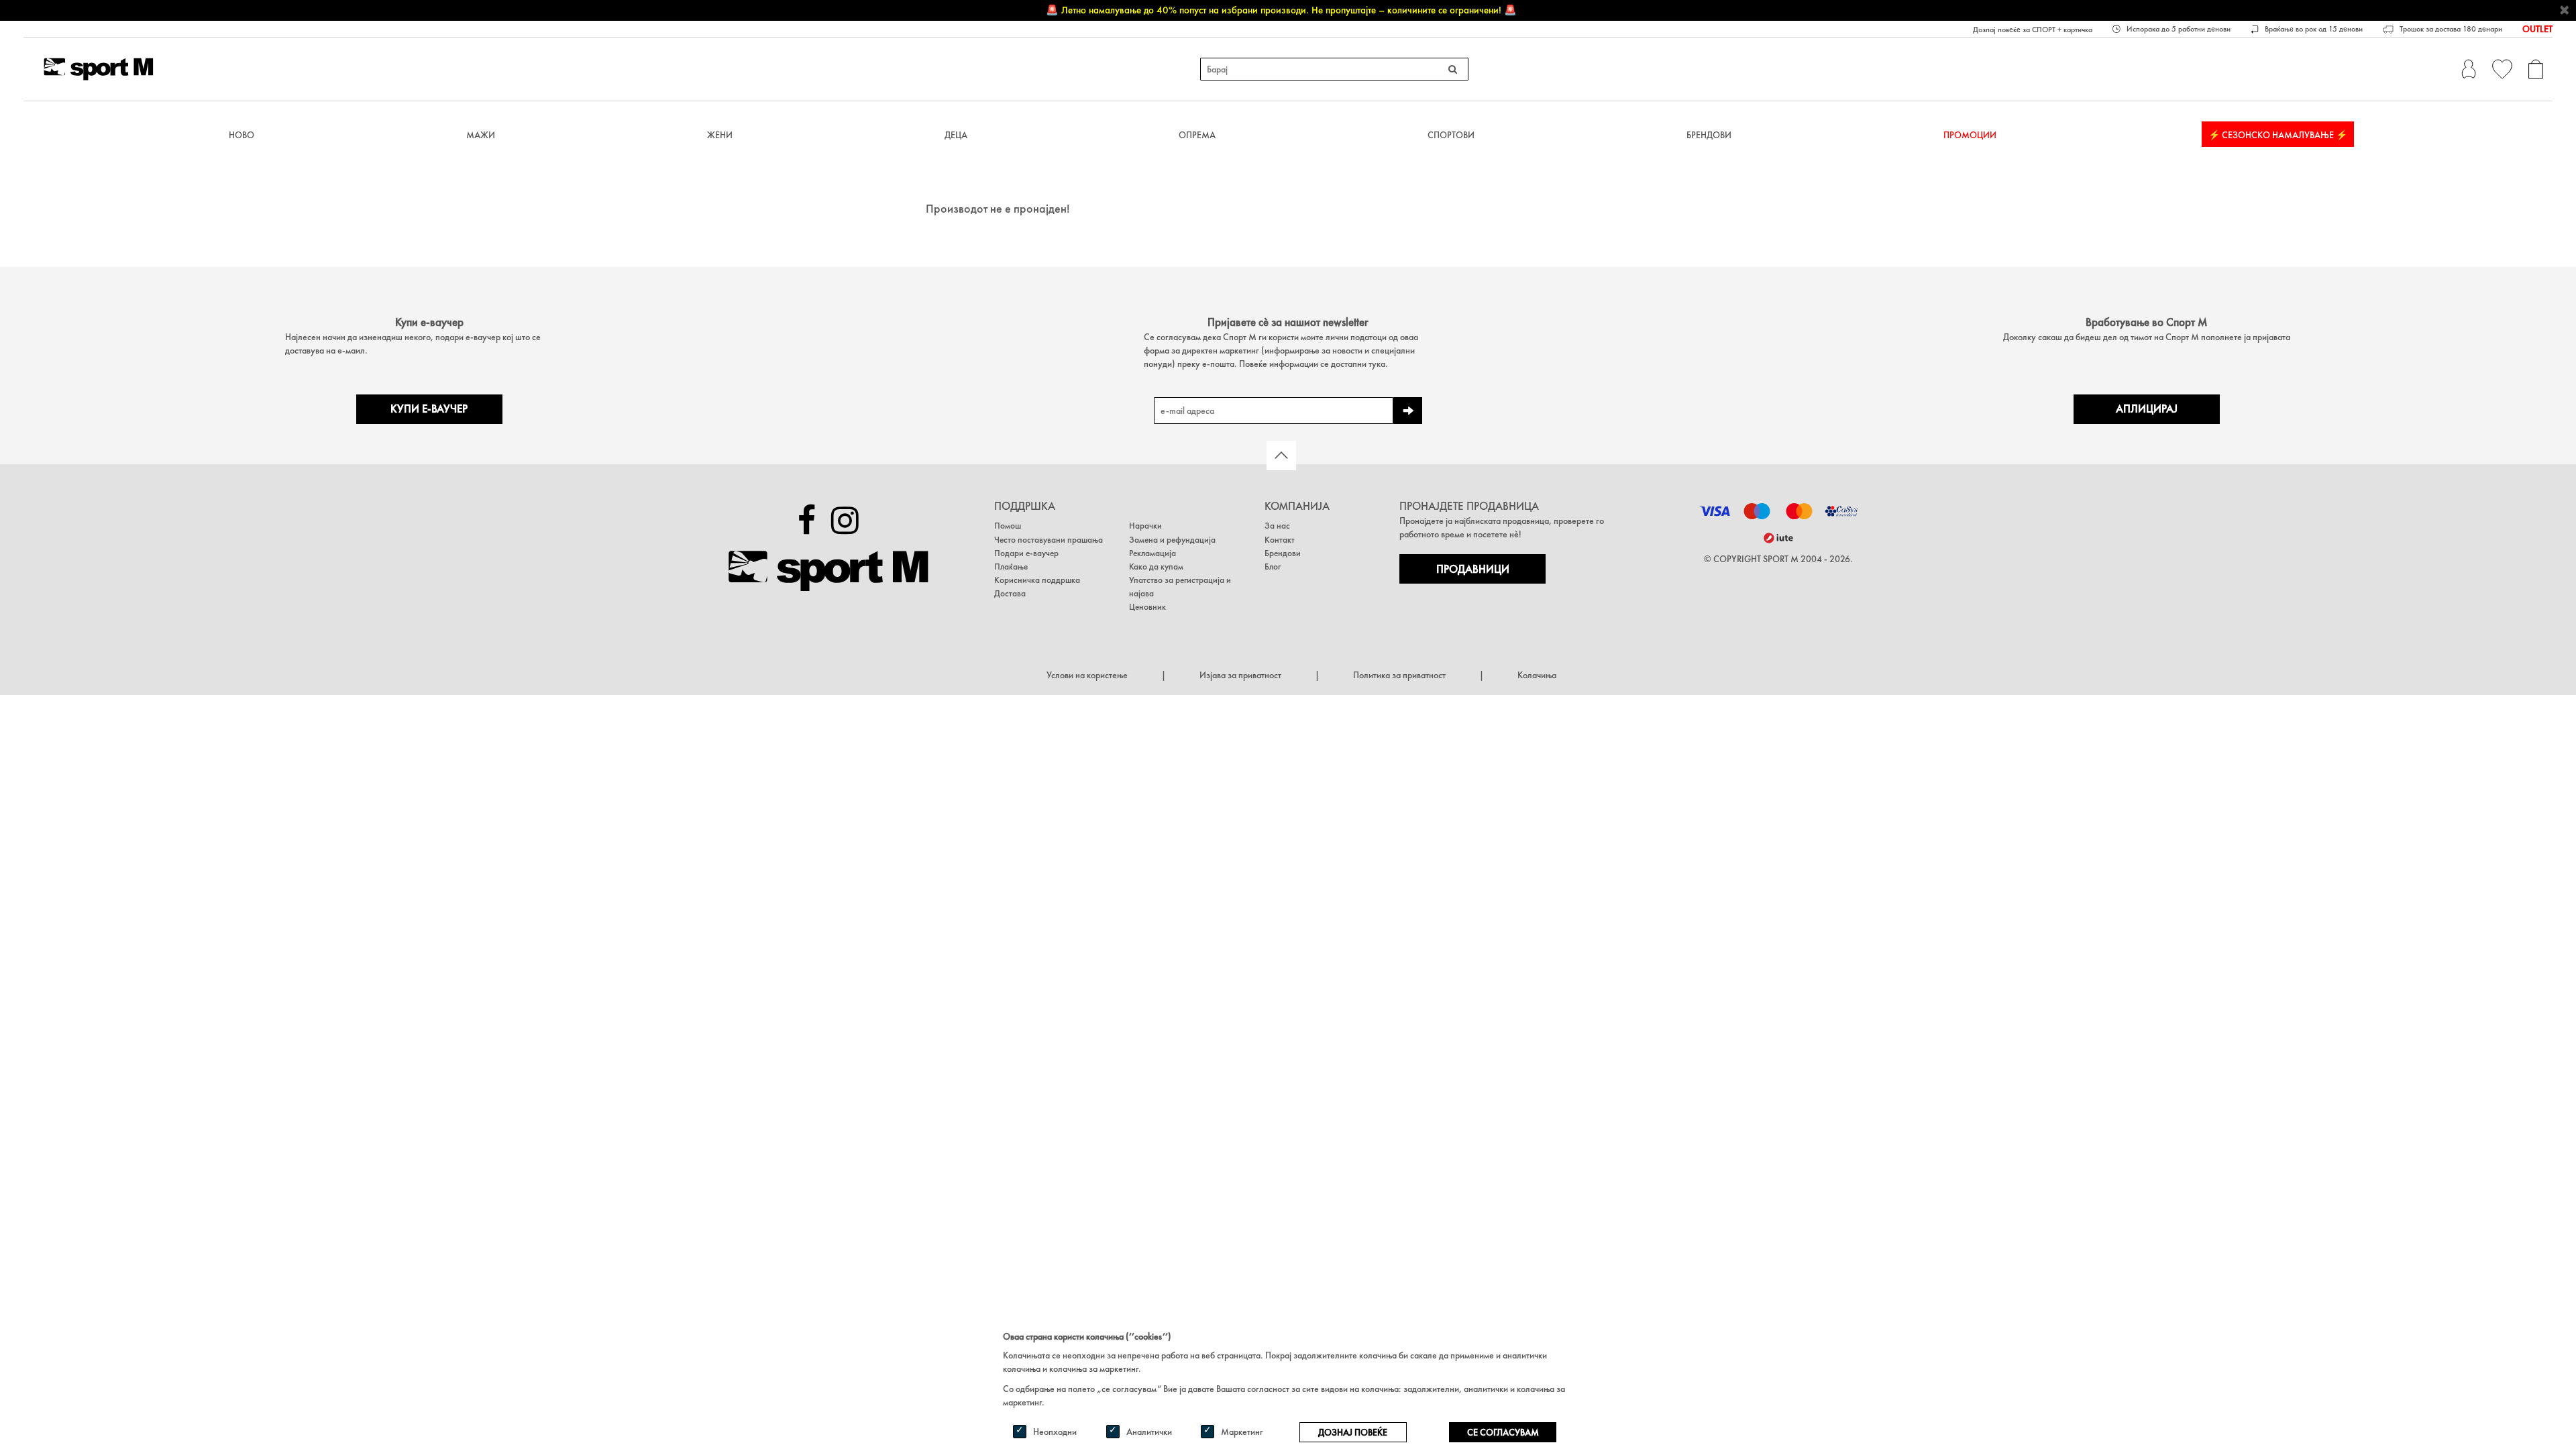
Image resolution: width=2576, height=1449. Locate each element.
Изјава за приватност (1240, 675)
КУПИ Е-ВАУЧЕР (429, 409)
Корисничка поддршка (1037, 580)
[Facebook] (807, 521)
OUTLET (2537, 29)
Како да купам (1156, 567)
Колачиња (1537, 675)
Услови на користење (1087, 675)
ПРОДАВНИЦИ (1473, 569)
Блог (1273, 567)
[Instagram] (845, 521)
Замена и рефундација (1172, 540)
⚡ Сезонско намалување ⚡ (2278, 135)
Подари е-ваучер (1026, 553)
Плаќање (1011, 567)
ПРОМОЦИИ (1970, 135)
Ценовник (1147, 607)
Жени (720, 135)
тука (1377, 364)
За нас (1277, 526)
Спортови (1451, 135)
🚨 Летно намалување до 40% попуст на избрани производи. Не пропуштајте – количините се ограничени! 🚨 (1281, 10)
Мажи (481, 135)
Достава (1010, 593)
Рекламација (1152, 553)
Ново (241, 135)
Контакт (1280, 540)
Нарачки (1145, 526)
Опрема (1197, 135)
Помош (1008, 526)
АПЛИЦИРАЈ (2147, 409)
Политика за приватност (1399, 675)
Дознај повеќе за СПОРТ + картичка (2033, 30)
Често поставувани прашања (1049, 540)
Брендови (1709, 135)
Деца (956, 135)
